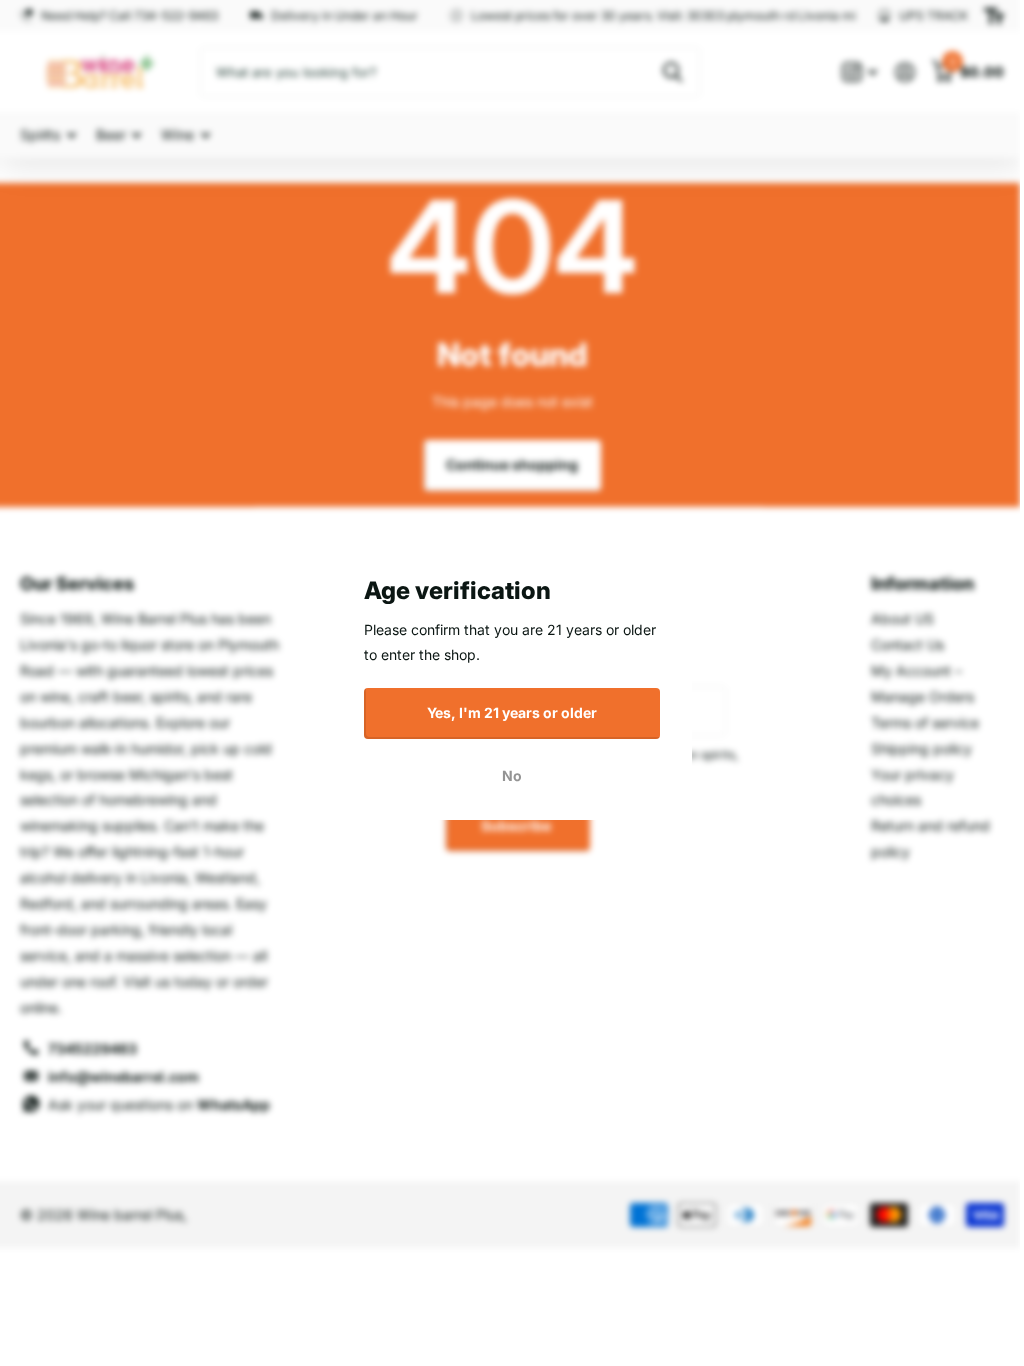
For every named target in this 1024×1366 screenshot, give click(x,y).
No (505, 775)
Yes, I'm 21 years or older (505, 712)
